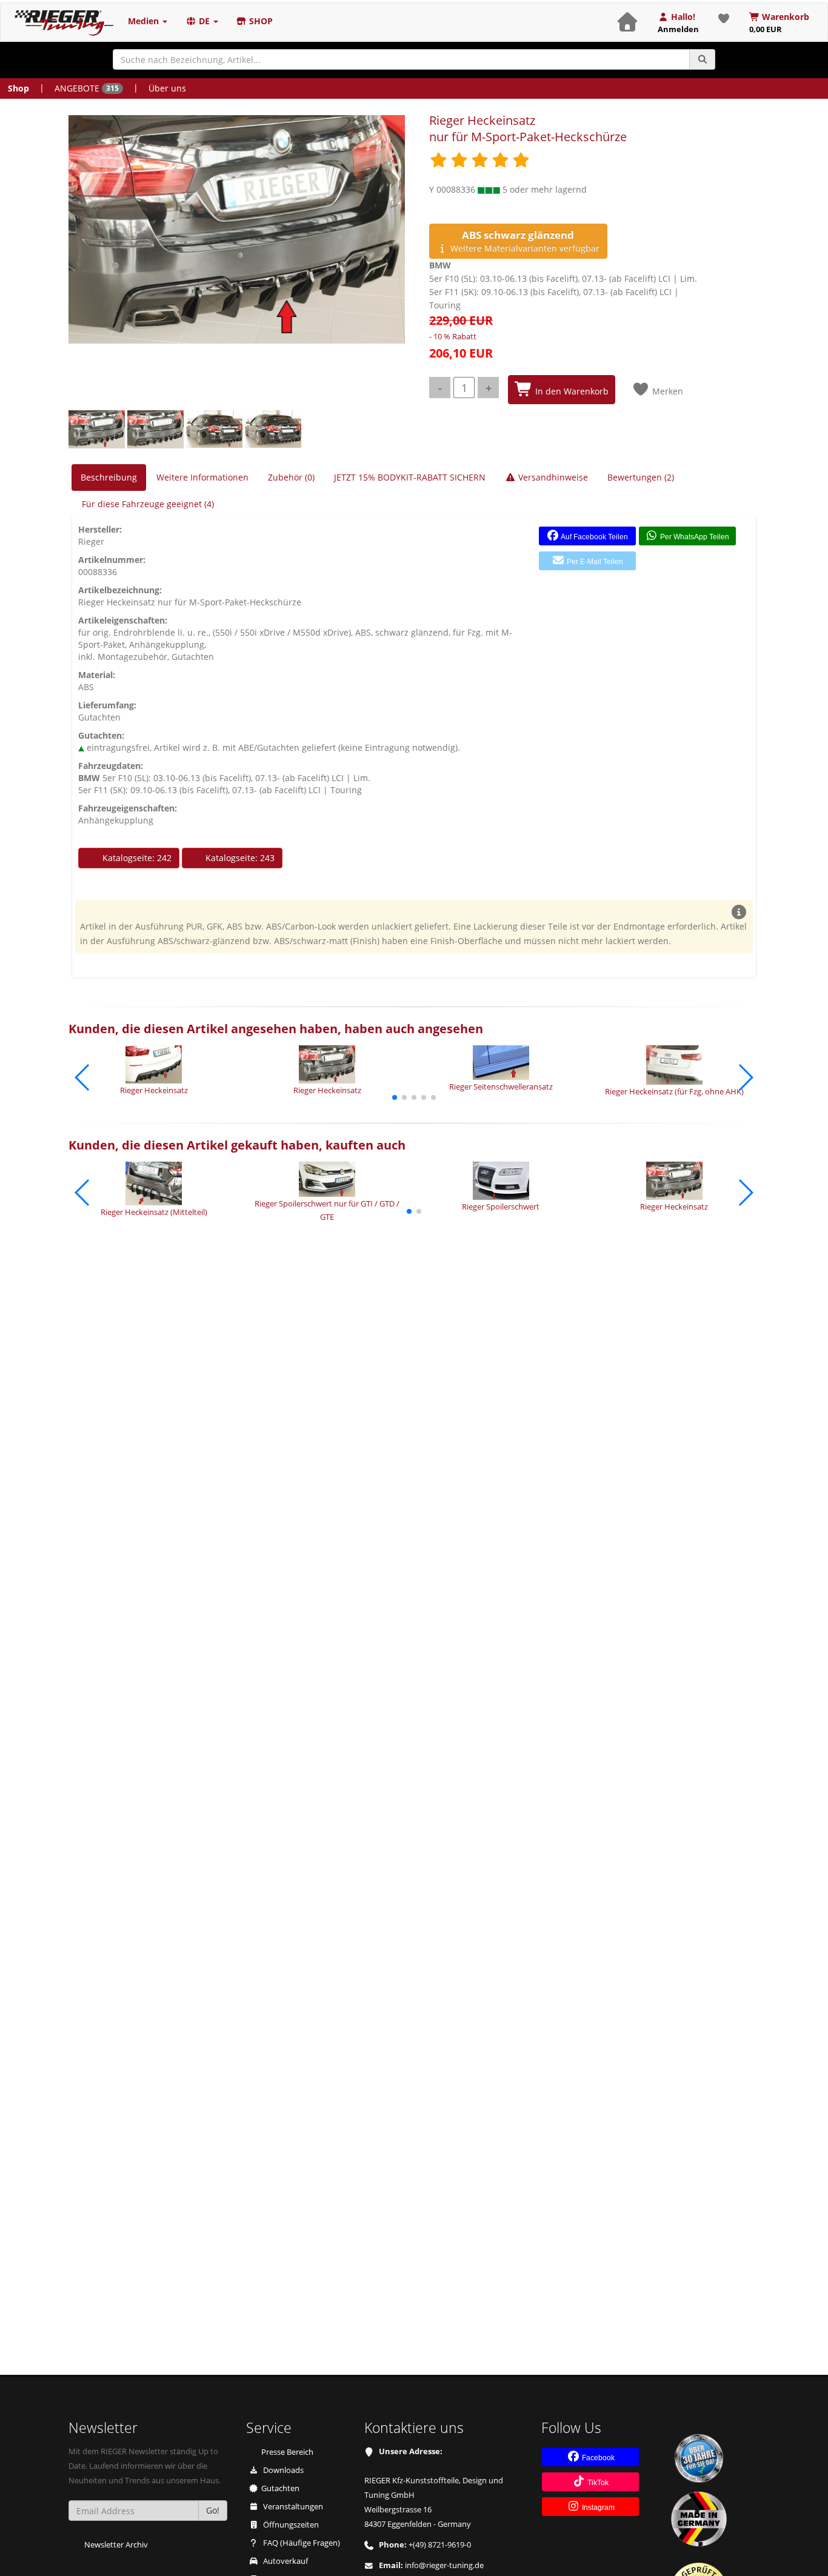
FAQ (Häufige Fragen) (301, 2543)
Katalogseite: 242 (136, 858)
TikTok (597, 2483)
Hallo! (678, 23)
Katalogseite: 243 (239, 858)
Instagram (597, 2508)
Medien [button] (145, 21)
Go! (213, 2510)
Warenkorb (780, 23)
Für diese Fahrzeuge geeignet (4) (148, 504)
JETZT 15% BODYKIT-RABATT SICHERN (410, 477)
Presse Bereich (287, 2452)
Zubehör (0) (291, 477)
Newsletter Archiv (116, 2545)
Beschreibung (109, 477)
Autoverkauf (285, 2561)
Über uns (167, 88)
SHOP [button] (260, 21)
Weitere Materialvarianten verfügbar (524, 241)
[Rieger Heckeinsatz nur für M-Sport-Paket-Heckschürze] (237, 229)
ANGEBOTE (87, 88)
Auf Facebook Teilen (594, 537)
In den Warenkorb (571, 391)
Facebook (597, 2458)
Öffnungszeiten (290, 2525)
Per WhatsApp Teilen (694, 537)
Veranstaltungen (292, 2507)
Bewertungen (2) (641, 477)
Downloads (282, 2470)
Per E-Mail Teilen (594, 562)
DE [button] (204, 21)
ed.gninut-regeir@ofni (444, 2565)
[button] (395, 1097)
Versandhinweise (552, 477)
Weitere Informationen (202, 477)
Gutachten (280, 2488)
